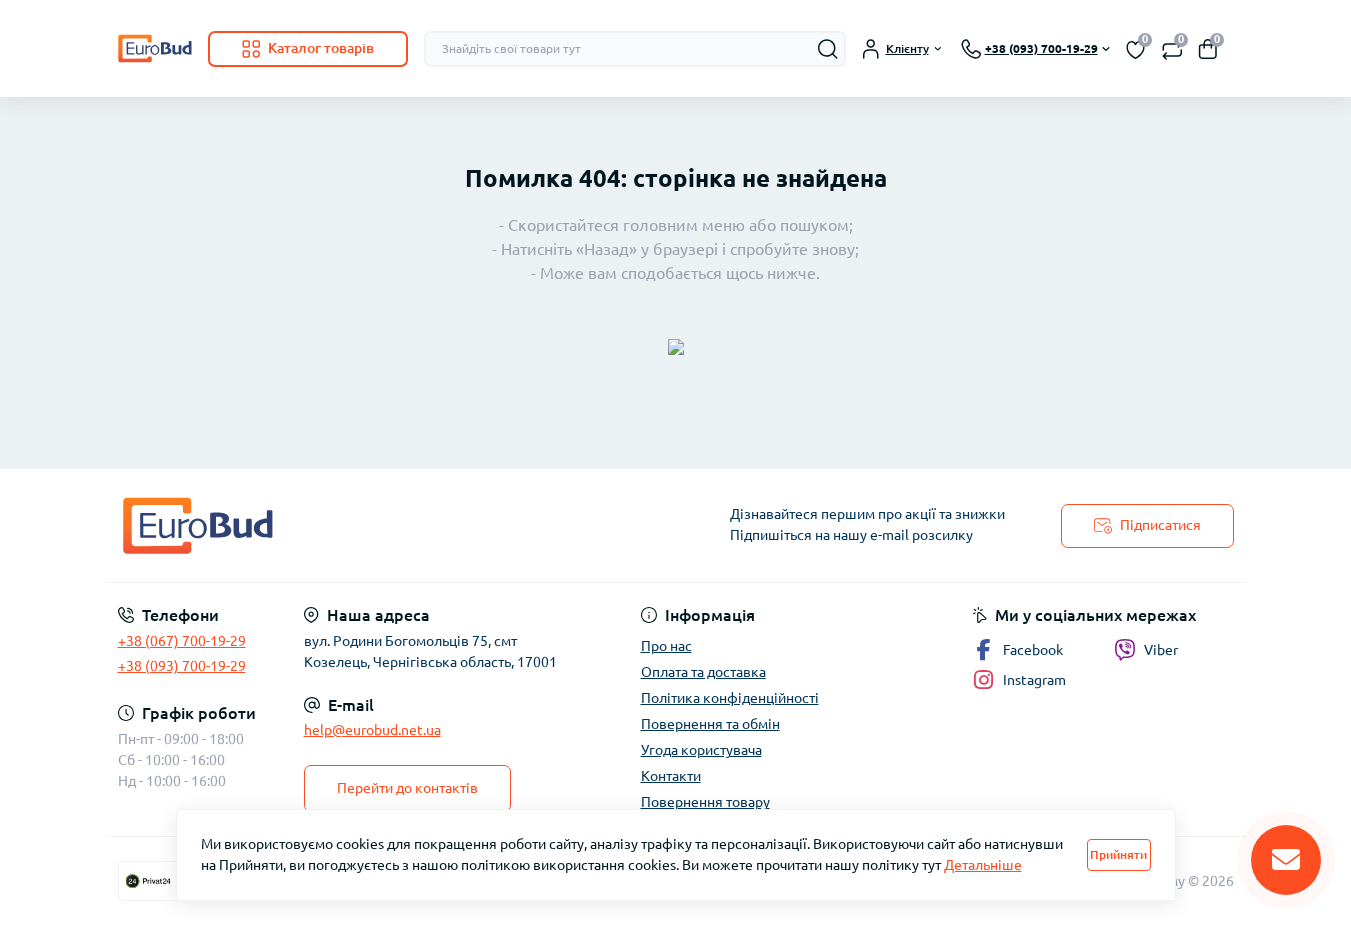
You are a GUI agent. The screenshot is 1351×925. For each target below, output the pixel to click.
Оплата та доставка (703, 672)
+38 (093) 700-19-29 (182, 666)
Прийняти (1118, 854)
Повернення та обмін (710, 724)
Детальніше (983, 865)
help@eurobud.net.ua (372, 730)
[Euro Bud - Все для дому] (391, 525)
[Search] (828, 49)
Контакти (671, 776)
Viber (1161, 650)
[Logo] (155, 48)
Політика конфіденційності (730, 698)
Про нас (666, 646)
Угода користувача (701, 750)
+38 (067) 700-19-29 (182, 641)
